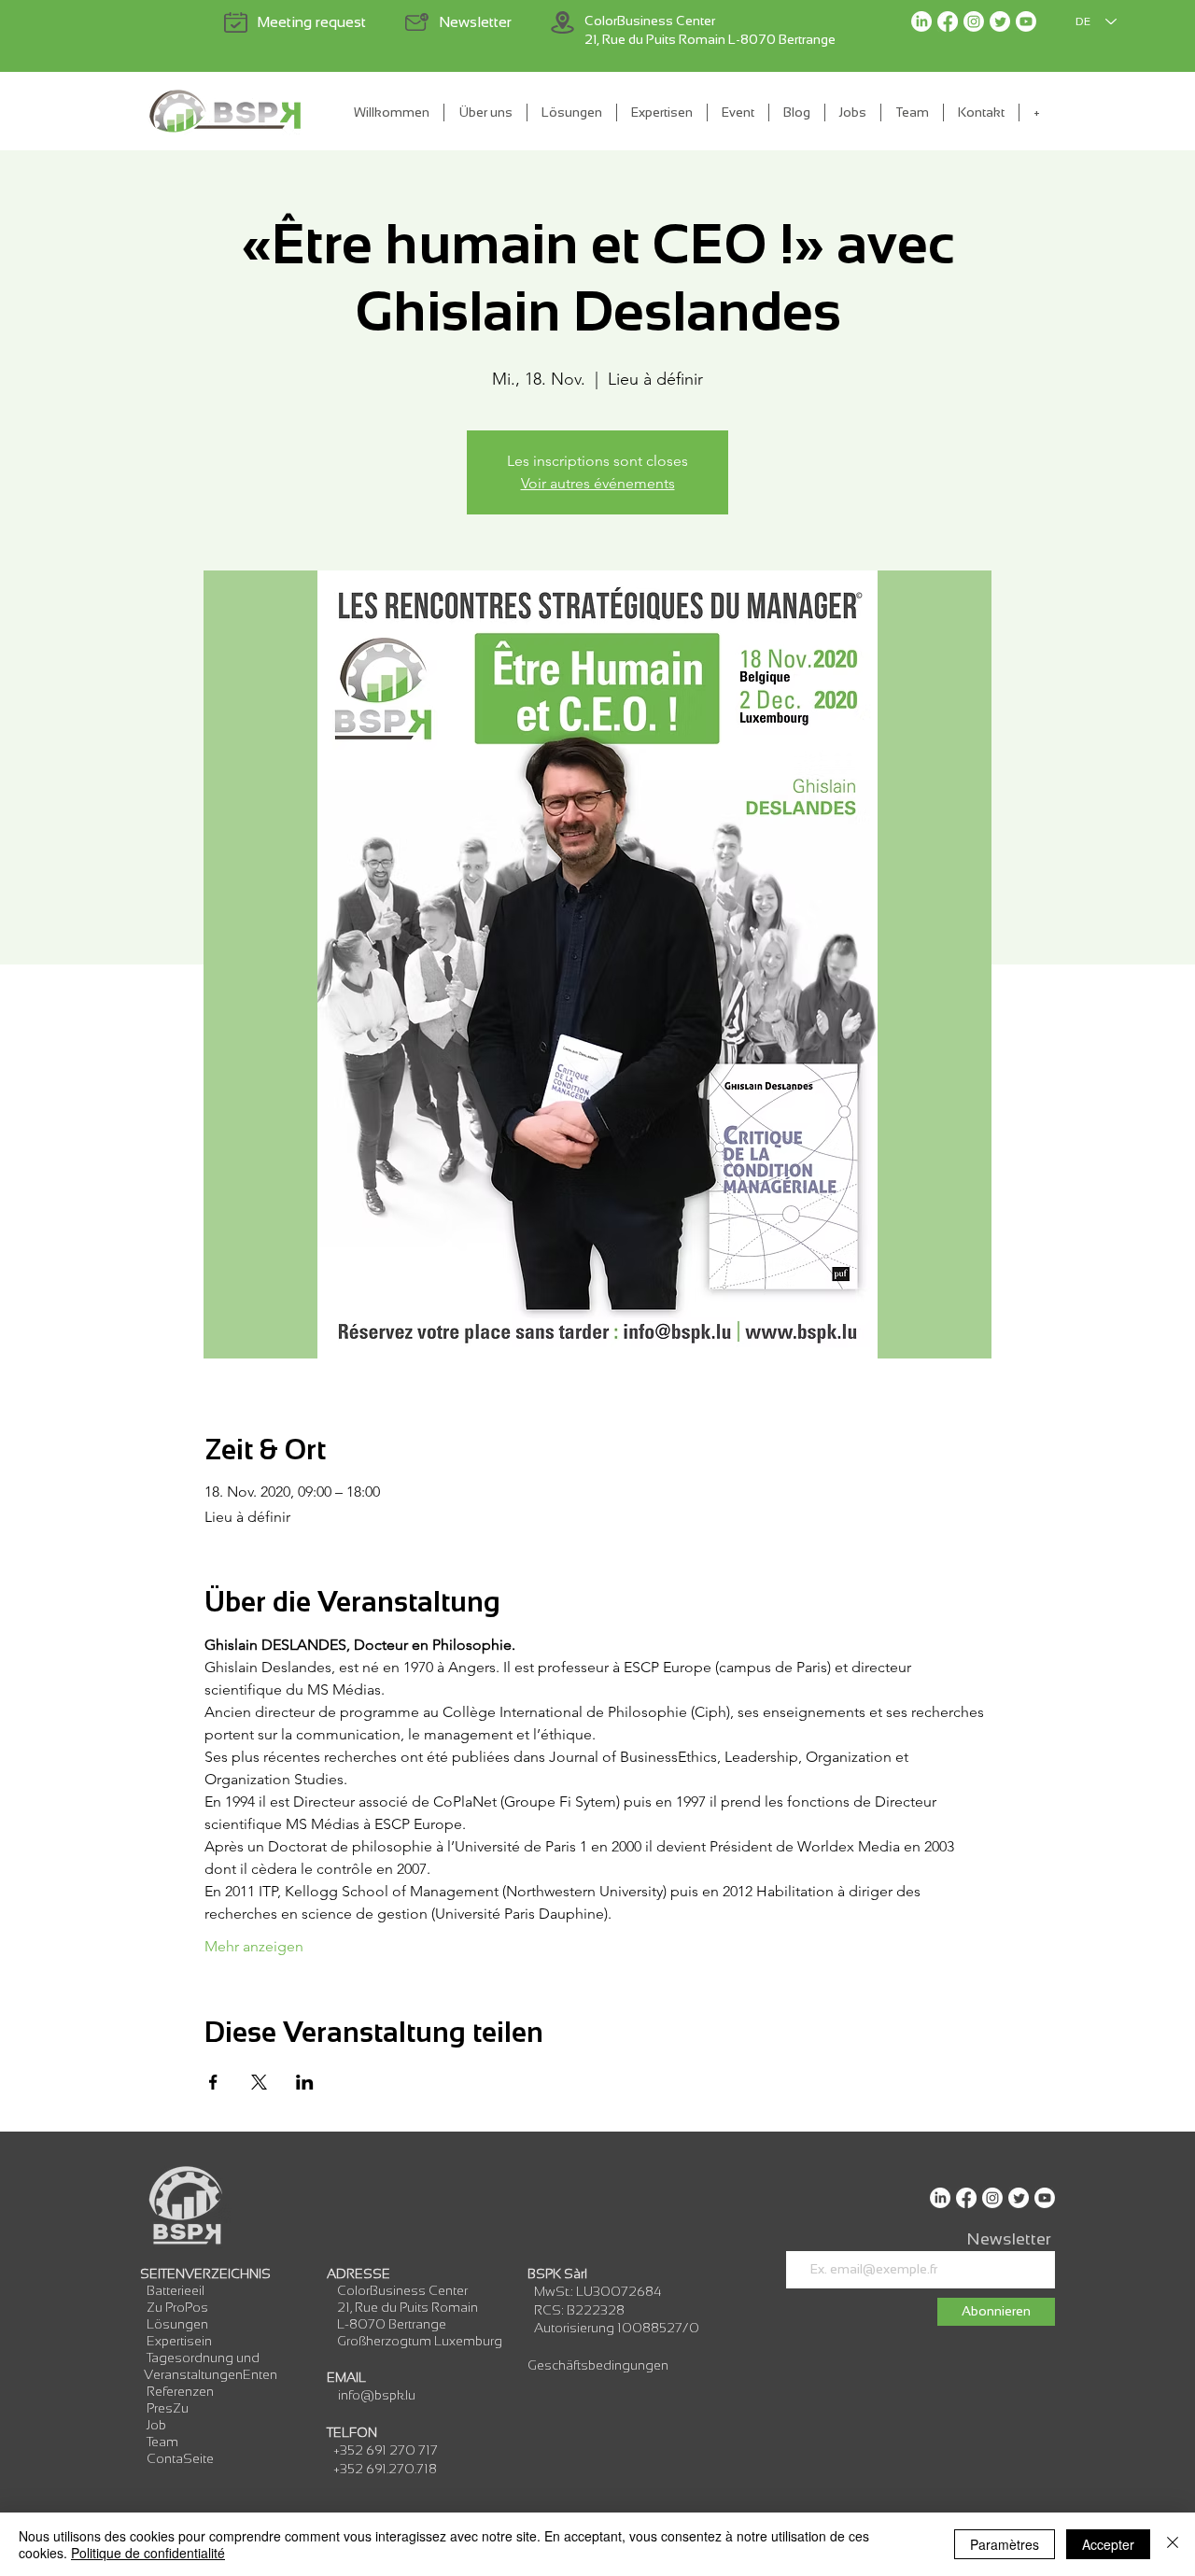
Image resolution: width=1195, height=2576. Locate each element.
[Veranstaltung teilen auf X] (259, 2082)
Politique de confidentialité (148, 2553)
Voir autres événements (598, 483)
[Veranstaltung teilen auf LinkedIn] (305, 2082)
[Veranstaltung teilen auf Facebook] (213, 2082)
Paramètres (1005, 2544)
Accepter (1108, 2544)
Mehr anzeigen (254, 1946)
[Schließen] (1173, 2544)
